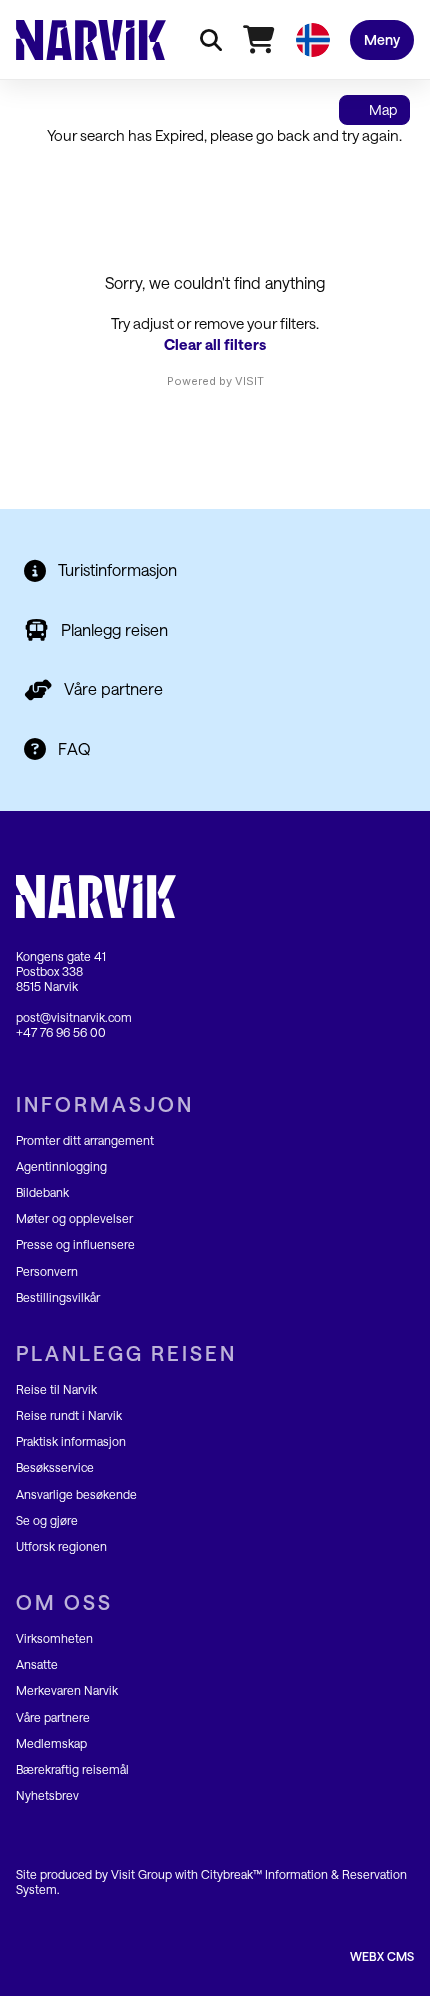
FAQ (74, 748)
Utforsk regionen (61, 1546)
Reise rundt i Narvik (69, 1415)
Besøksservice (55, 1467)
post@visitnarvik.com (74, 1017)
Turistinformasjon (117, 569)
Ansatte (37, 1664)
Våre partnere (113, 688)
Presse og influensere (75, 1244)
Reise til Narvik (56, 1389)
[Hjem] (91, 40)
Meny (382, 39)
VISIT (249, 381)
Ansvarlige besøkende (76, 1494)
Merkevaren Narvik (67, 1690)
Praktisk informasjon (71, 1441)
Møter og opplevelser (74, 1218)
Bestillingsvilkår (58, 1297)
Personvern (47, 1271)
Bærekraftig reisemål (72, 1769)
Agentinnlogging (61, 1166)
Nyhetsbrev (47, 1795)
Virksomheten (54, 1638)
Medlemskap (51, 1743)
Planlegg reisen (114, 629)
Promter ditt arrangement (85, 1140)
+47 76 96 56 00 (61, 1032)
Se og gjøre (47, 1520)
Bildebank (42, 1192)
